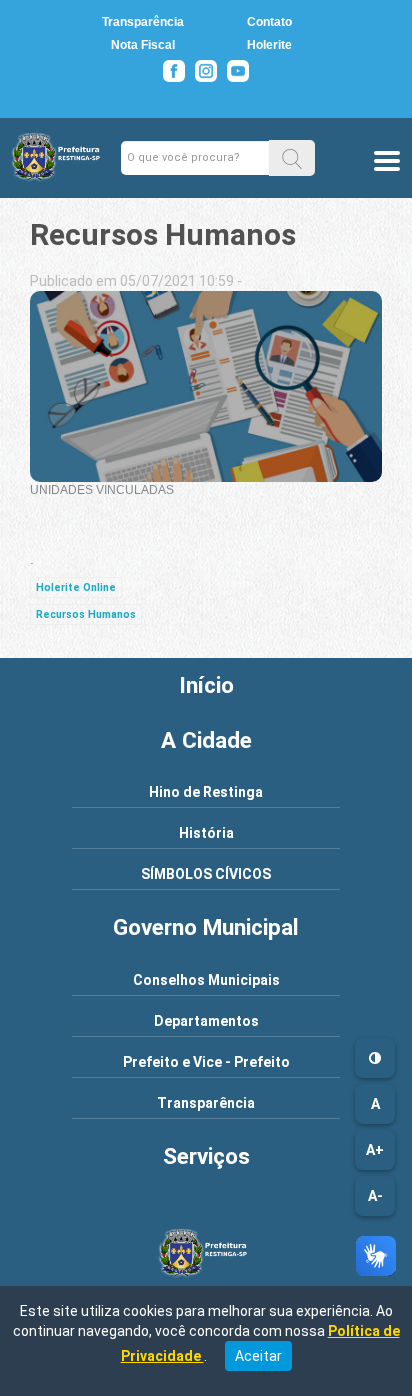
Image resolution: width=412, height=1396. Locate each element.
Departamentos (206, 1021)
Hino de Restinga (206, 792)
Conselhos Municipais (206, 980)
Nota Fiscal (143, 45)
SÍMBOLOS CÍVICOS (206, 874)
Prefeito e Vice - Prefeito (206, 1062)
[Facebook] (174, 71)
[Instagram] (206, 71)
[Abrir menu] (387, 163)
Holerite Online (76, 587)
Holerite (269, 45)
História (206, 833)
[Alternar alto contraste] (375, 1058)
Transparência (143, 22)
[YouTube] (238, 71)
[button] (292, 157)
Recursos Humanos (86, 614)
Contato (269, 22)
